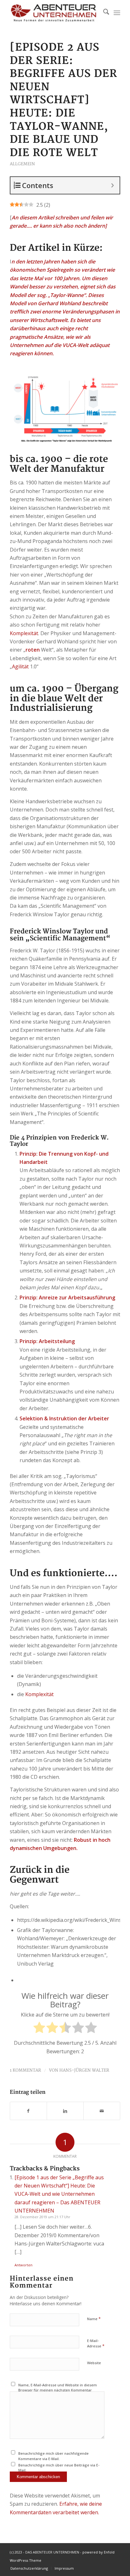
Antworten (24, 2265)
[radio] (39, 2029)
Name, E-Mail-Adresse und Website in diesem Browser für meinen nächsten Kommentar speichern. (58, 2390)
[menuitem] (103, 13)
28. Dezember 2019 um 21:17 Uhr (42, 2217)
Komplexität (24, 633)
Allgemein (22, 164)
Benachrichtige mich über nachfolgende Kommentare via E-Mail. (53, 2456)
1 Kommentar (25, 2070)
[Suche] (103, 13)
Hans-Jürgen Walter (84, 2070)
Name (94, 2319)
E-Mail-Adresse (96, 2344)
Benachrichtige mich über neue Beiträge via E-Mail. (59, 2468)
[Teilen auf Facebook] (28, 2111)
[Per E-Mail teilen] (102, 2111)
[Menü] (117, 13)
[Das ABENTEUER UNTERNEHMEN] (54, 13)
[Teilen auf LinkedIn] (65, 2111)
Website (94, 2363)
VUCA (69, 345)
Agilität (20, 666)
